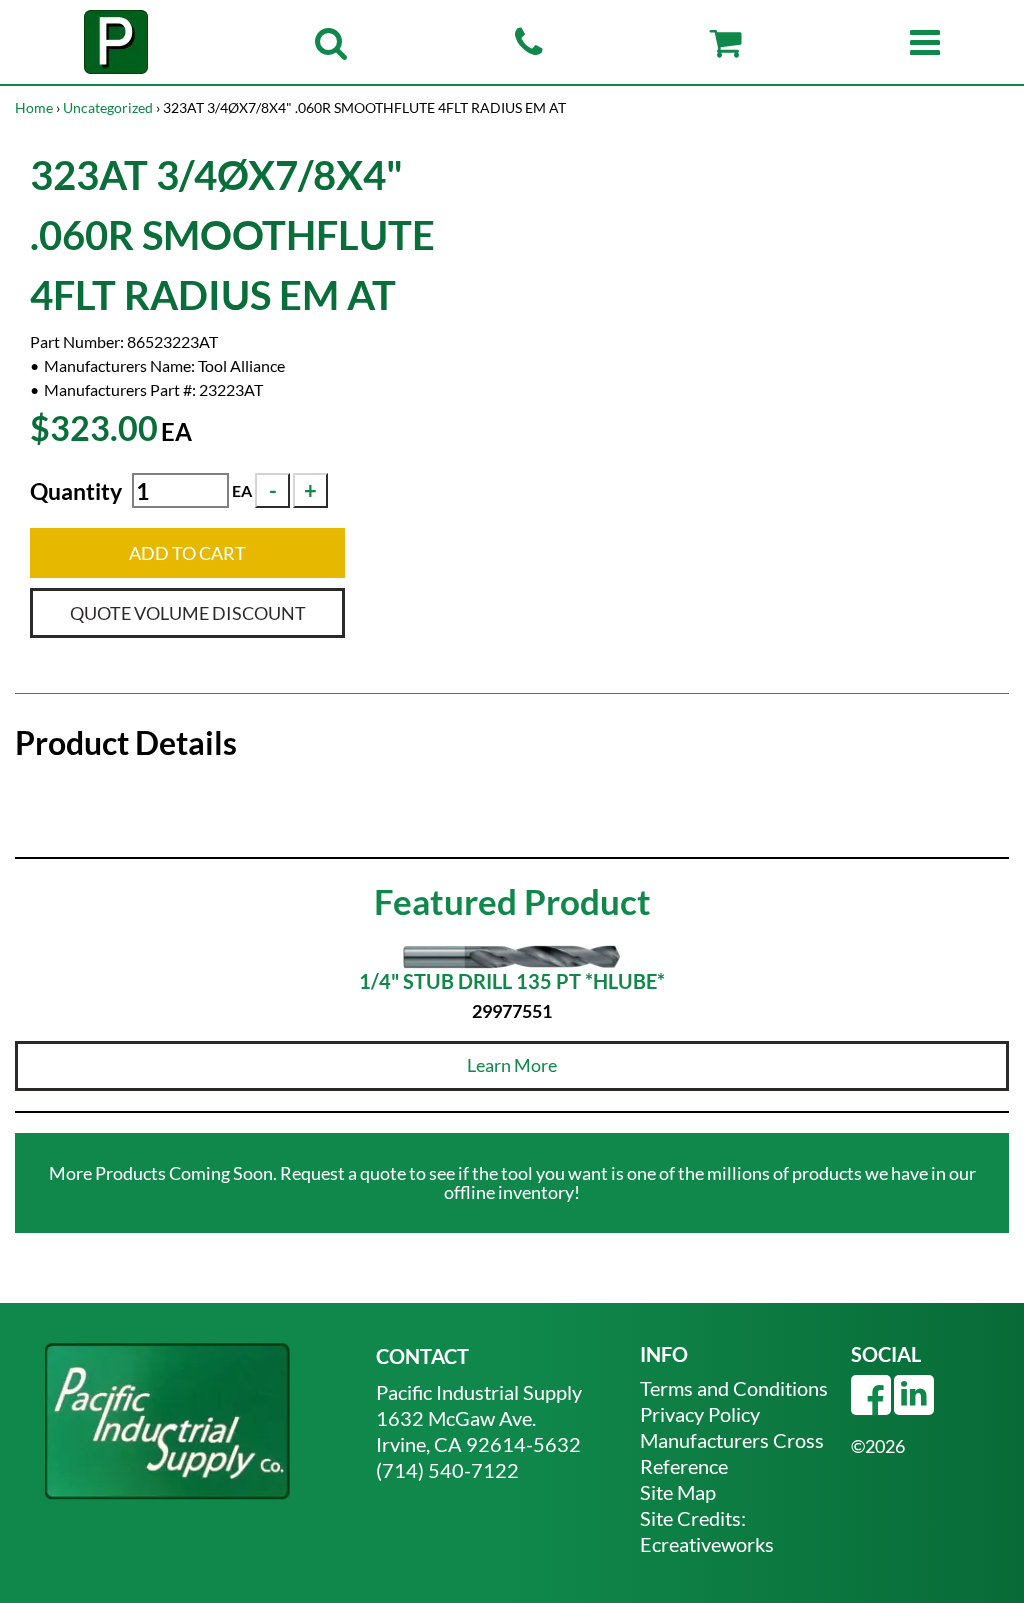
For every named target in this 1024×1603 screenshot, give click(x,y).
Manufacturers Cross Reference (732, 1453)
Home (34, 107)
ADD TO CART (187, 553)
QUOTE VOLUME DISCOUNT (188, 613)
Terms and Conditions (734, 1388)
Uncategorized (108, 107)
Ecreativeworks (707, 1544)
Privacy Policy (700, 1414)
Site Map (678, 1492)
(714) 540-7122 (447, 1470)
